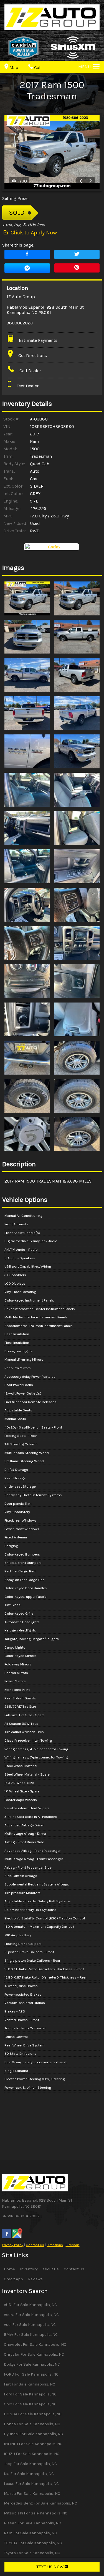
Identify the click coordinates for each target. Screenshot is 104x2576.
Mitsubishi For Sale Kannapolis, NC (36, 2513)
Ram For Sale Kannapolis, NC (30, 2533)
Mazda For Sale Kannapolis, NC (32, 2494)
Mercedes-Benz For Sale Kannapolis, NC (40, 2503)
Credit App (13, 2279)
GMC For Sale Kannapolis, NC (30, 2404)
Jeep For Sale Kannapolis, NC (30, 2464)
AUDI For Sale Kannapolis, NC (30, 2305)
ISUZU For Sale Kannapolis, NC (32, 2454)
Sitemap (72, 2245)
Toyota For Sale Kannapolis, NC (32, 2553)
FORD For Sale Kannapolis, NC (31, 2374)
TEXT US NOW (50, 2567)
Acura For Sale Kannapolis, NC (31, 2315)
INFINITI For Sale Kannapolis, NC (33, 2444)
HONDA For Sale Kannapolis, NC (33, 2414)
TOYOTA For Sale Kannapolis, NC (33, 2543)
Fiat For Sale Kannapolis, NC (30, 2384)
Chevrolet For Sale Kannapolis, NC (35, 2344)
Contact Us (35, 2245)
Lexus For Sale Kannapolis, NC (31, 2484)
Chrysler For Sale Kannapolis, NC (34, 2354)
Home (9, 2269)
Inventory (29, 2269)
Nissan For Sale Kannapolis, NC (32, 2523)
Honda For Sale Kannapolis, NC (32, 2424)
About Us (51, 2269)
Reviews (35, 2279)
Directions (55, 2245)
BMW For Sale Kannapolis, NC (31, 2335)
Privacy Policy (13, 2245)
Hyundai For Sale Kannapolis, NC (33, 2434)
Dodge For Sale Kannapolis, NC (32, 2364)
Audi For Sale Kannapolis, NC (30, 2325)
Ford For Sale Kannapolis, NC (30, 2394)
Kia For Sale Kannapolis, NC (29, 2474)
